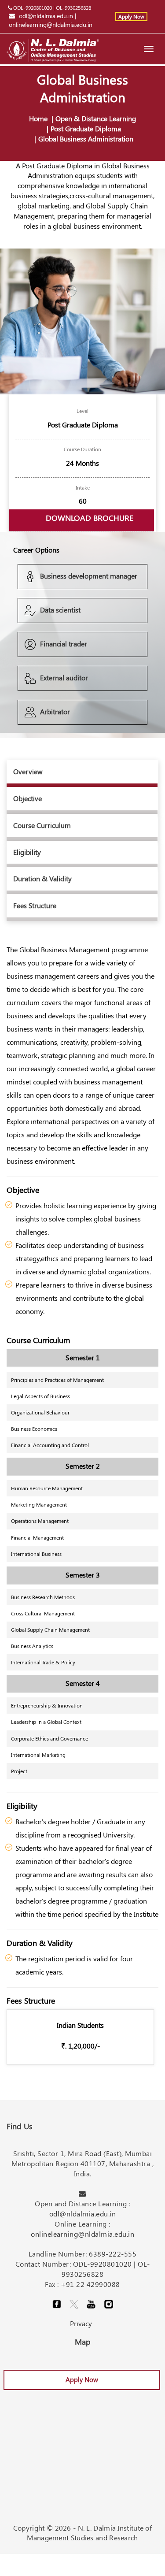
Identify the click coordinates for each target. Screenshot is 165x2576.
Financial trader (64, 644)
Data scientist (60, 610)
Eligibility (27, 852)
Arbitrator (55, 711)
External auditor (64, 677)
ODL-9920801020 (33, 7)
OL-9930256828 (73, 7)
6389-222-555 (113, 2254)
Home (38, 118)
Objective (27, 798)
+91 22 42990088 (90, 2284)
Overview (28, 771)
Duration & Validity (42, 878)
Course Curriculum (42, 825)
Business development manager (89, 576)
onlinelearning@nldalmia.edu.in (51, 24)
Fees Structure (35, 905)
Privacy (81, 2323)
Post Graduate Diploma (86, 128)
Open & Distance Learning (96, 118)
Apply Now (131, 16)
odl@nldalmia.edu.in (46, 16)
